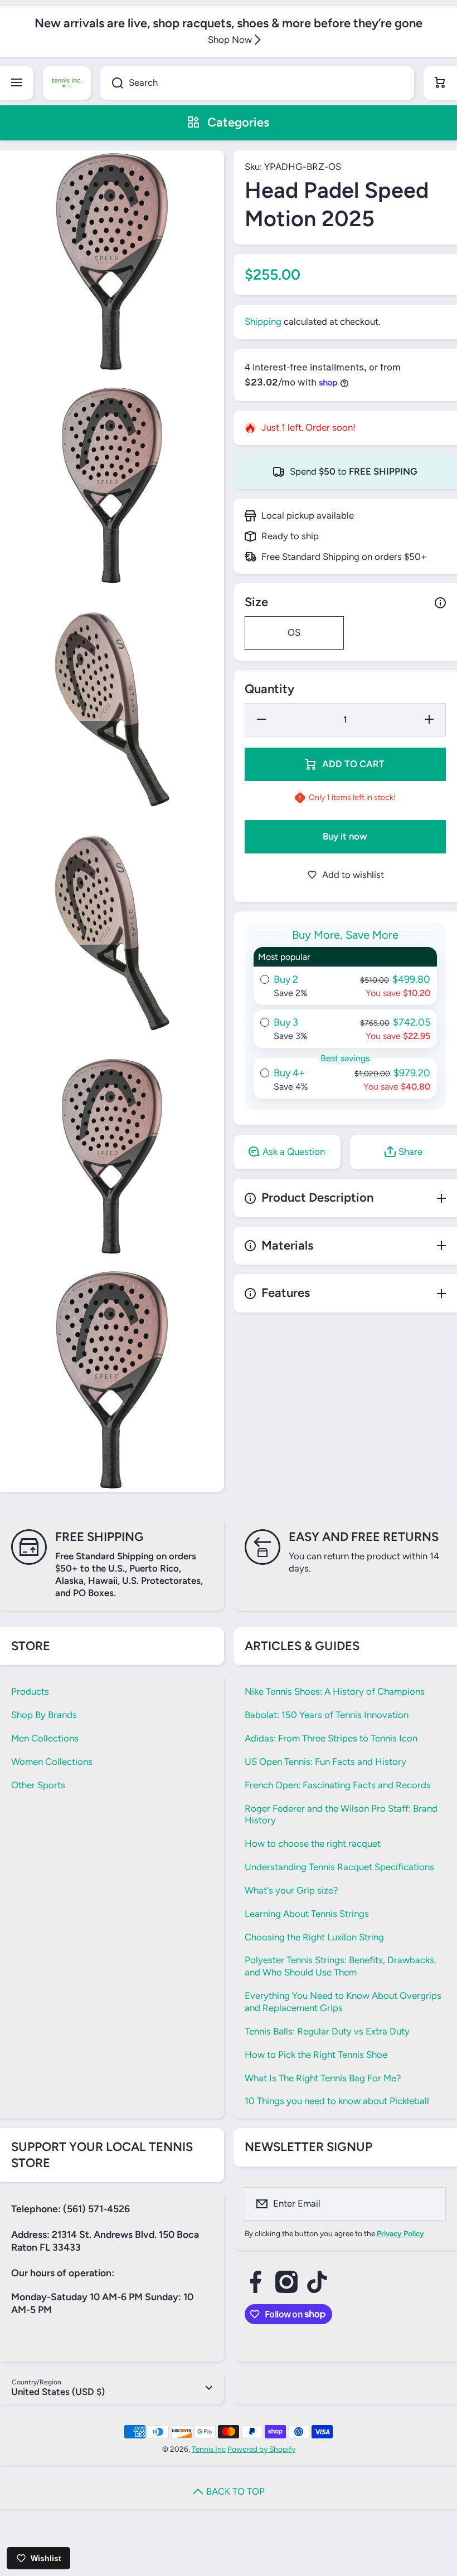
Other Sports (38, 1785)
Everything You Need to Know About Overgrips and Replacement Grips (343, 2002)
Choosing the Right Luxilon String (314, 1937)
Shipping (263, 321)
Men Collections (45, 1738)
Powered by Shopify (261, 2449)
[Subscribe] (430, 2204)
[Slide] (440, 603)
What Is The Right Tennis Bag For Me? (323, 2078)
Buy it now (345, 836)
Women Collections (52, 1762)
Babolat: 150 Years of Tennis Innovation (327, 1715)
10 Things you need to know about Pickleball (337, 2101)
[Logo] (67, 83)
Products (30, 1691)
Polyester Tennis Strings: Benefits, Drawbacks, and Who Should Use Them (341, 1966)
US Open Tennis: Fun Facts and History (325, 1762)
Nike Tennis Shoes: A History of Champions (335, 1691)
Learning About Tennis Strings (307, 1914)
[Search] (112, 83)
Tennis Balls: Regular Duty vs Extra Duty (327, 2031)
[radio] (346, 976)
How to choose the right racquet (313, 1843)
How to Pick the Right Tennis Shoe (316, 2055)
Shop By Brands (44, 1715)
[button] (440, 83)
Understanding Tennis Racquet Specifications (339, 1867)
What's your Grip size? (291, 1890)
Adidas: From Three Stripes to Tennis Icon (331, 1738)
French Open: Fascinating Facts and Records (338, 1785)
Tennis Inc (209, 2449)
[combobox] (257, 83)
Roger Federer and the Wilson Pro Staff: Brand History (341, 1814)
